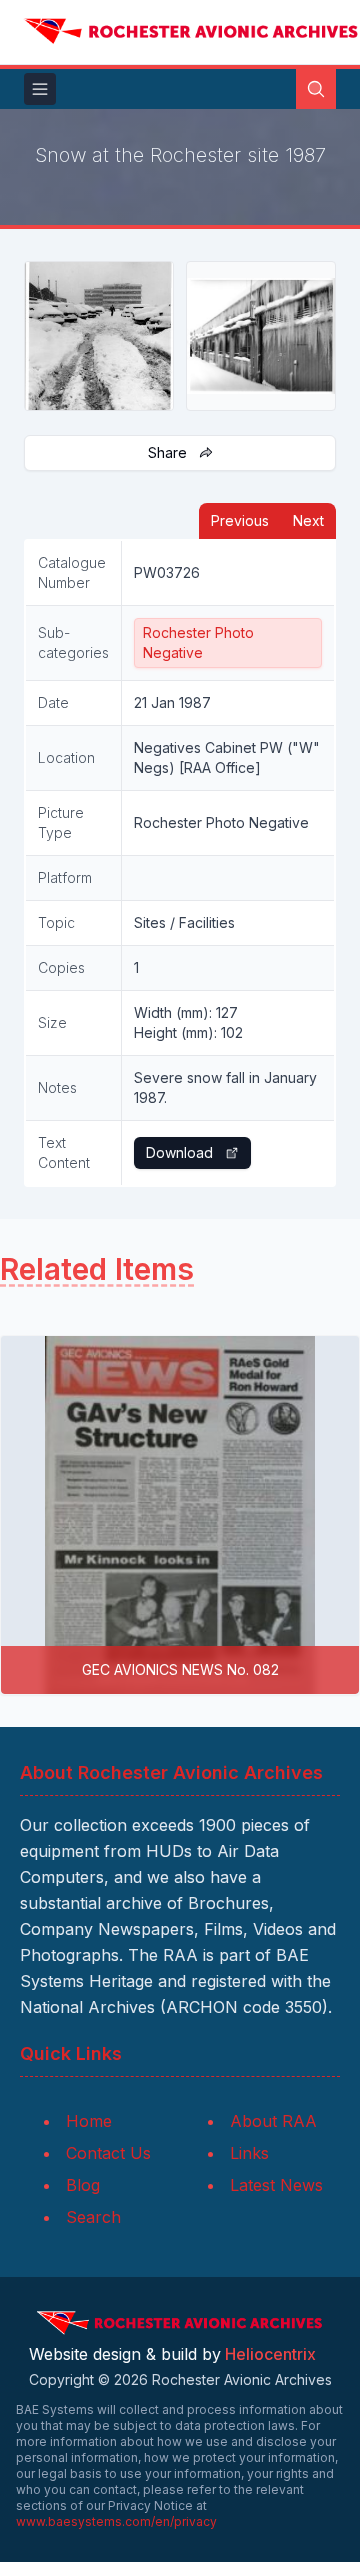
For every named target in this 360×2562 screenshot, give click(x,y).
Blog (83, 2185)
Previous (240, 520)
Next (308, 520)
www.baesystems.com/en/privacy (116, 2521)
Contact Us (108, 2153)
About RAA (273, 2121)
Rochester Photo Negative (198, 642)
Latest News (276, 2185)
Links (249, 2153)
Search (93, 2217)
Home (89, 2121)
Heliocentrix (270, 2354)
